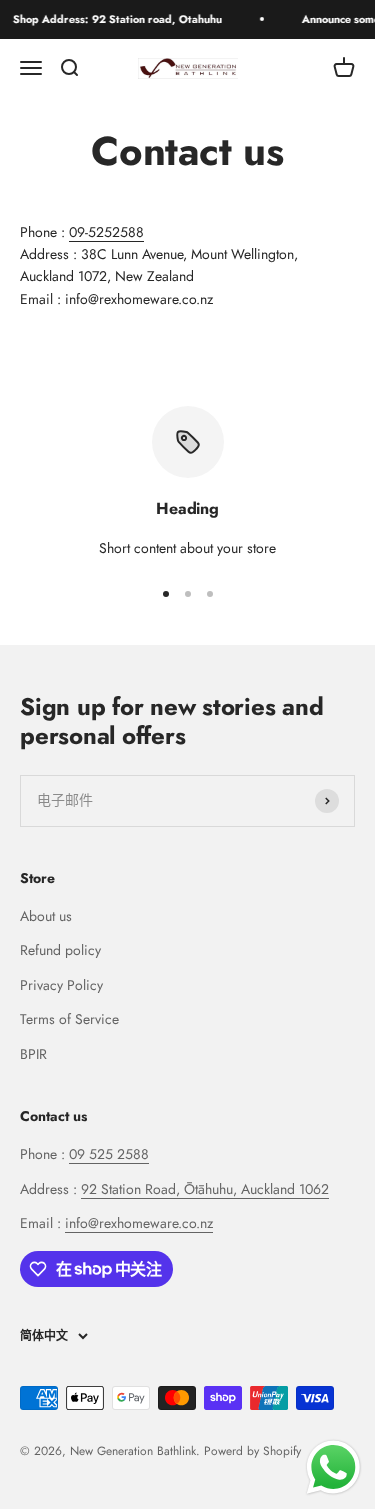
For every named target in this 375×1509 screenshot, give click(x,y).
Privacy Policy (61, 985)
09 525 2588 (109, 1154)
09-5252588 (106, 232)
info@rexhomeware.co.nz (139, 1223)
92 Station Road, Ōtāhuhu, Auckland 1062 (205, 1189)
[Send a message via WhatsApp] (333, 1467)
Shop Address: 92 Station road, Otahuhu (112, 19)
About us (46, 916)
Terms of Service (69, 1019)
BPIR (33, 1054)
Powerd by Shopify (252, 1451)
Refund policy (60, 950)
